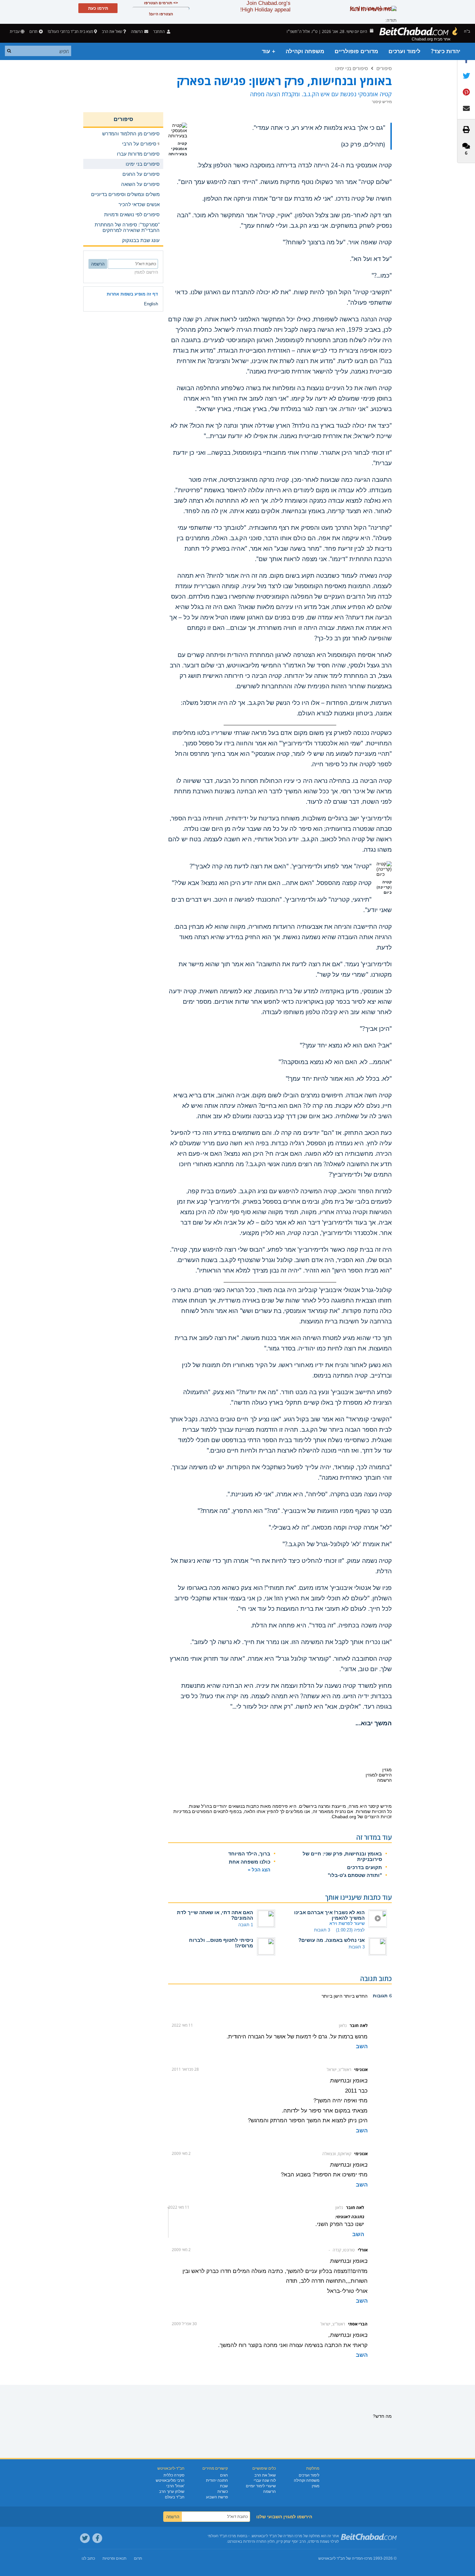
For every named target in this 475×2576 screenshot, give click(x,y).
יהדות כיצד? (446, 51)
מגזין (316, 2486)
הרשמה (269, 2492)
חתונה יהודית (217, 2480)
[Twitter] (85, 2538)
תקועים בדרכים (364, 1867)
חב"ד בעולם (175, 2497)
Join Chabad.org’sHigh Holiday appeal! (265, 6)
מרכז (368, 2558)
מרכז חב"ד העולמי (222, 2536)
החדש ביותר (355, 1996)
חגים (224, 2475)
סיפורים (384, 68)
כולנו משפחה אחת (250, 1862)
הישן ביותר (332, 1996)
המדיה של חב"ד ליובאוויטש (341, 2558)
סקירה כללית (174, 2475)
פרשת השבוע (217, 2497)
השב (362, 2046)
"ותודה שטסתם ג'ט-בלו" (355, 1875)
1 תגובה (246, 1925)
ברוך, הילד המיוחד (249, 1854)
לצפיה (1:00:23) (350, 1930)
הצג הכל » (259, 1870)
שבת (224, 2486)
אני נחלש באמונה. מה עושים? (332, 1940)
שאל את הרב (112, 31)
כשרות (223, 2492)
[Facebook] (97, 2538)
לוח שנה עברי (265, 2480)
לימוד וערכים (404, 51)
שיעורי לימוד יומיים (261, 2486)
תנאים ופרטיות (114, 2558)
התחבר (159, 31)
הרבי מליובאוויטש (170, 2480)
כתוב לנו (88, 2558)
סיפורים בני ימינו (352, 68)
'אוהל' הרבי (175, 2486)
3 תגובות (322, 1930)
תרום (33, 31)
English (151, 304)
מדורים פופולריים (356, 51)
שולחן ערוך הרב (172, 2492)
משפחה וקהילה (305, 51)
